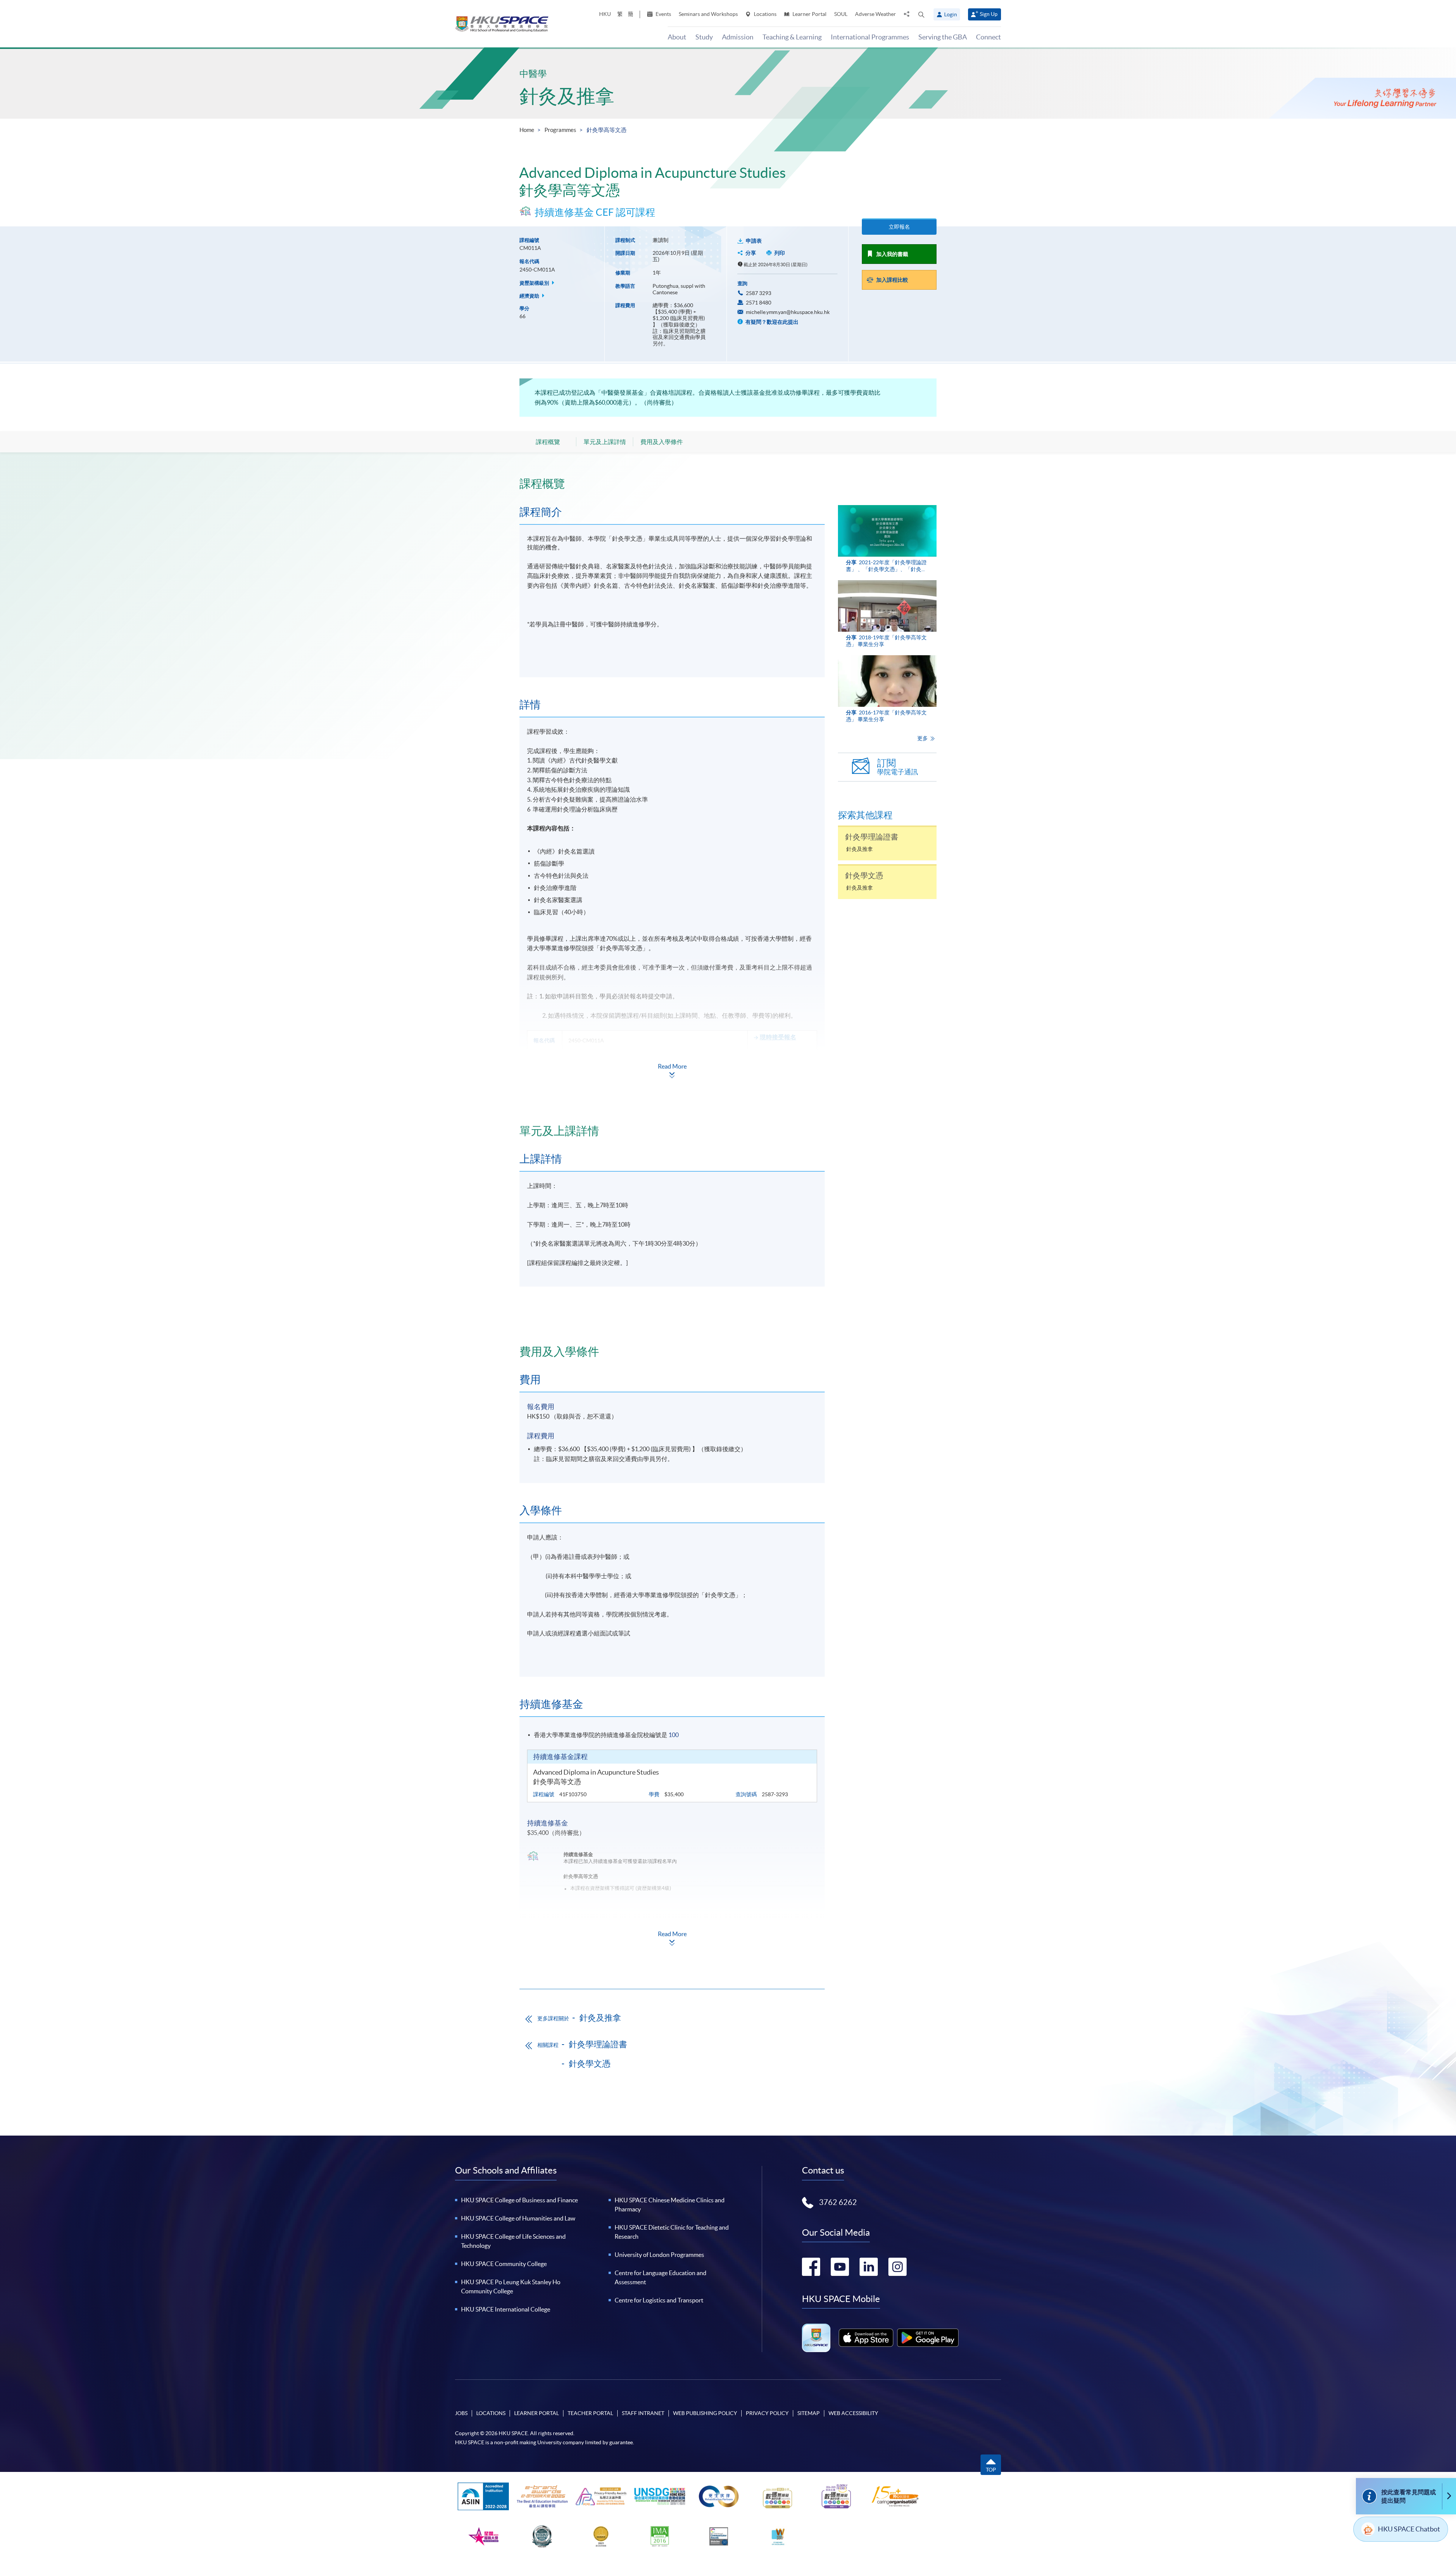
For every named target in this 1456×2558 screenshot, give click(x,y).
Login (951, 14)
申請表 (754, 241)
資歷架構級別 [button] (535, 283)
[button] (921, 14)
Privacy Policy (767, 2413)
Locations (765, 14)
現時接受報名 (778, 1037)
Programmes (560, 130)
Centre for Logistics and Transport (659, 2300)
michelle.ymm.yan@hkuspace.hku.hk (788, 312)
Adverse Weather (875, 14)
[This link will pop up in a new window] (866, 2338)
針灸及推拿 (567, 96)
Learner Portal (809, 14)
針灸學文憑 (590, 2064)
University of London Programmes (659, 2255)
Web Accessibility (853, 2413)
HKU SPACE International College (506, 2309)
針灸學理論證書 (598, 2044)
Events (663, 14)
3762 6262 (838, 2202)
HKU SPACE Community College (504, 2264)
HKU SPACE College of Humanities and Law (518, 2218)
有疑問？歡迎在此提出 (771, 322)
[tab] (672, 483)
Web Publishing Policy (705, 2413)
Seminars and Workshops (708, 14)
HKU (605, 14)
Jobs (461, 2413)
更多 (923, 738)
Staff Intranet (643, 2413)
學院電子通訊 (897, 767)
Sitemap (809, 2413)
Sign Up (989, 14)
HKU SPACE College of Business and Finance (519, 2200)
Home (527, 130)
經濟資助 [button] (530, 296)
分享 (751, 253)
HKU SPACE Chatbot (1409, 2529)
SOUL (841, 14)
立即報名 (899, 227)
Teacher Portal (590, 2413)
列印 (780, 253)
